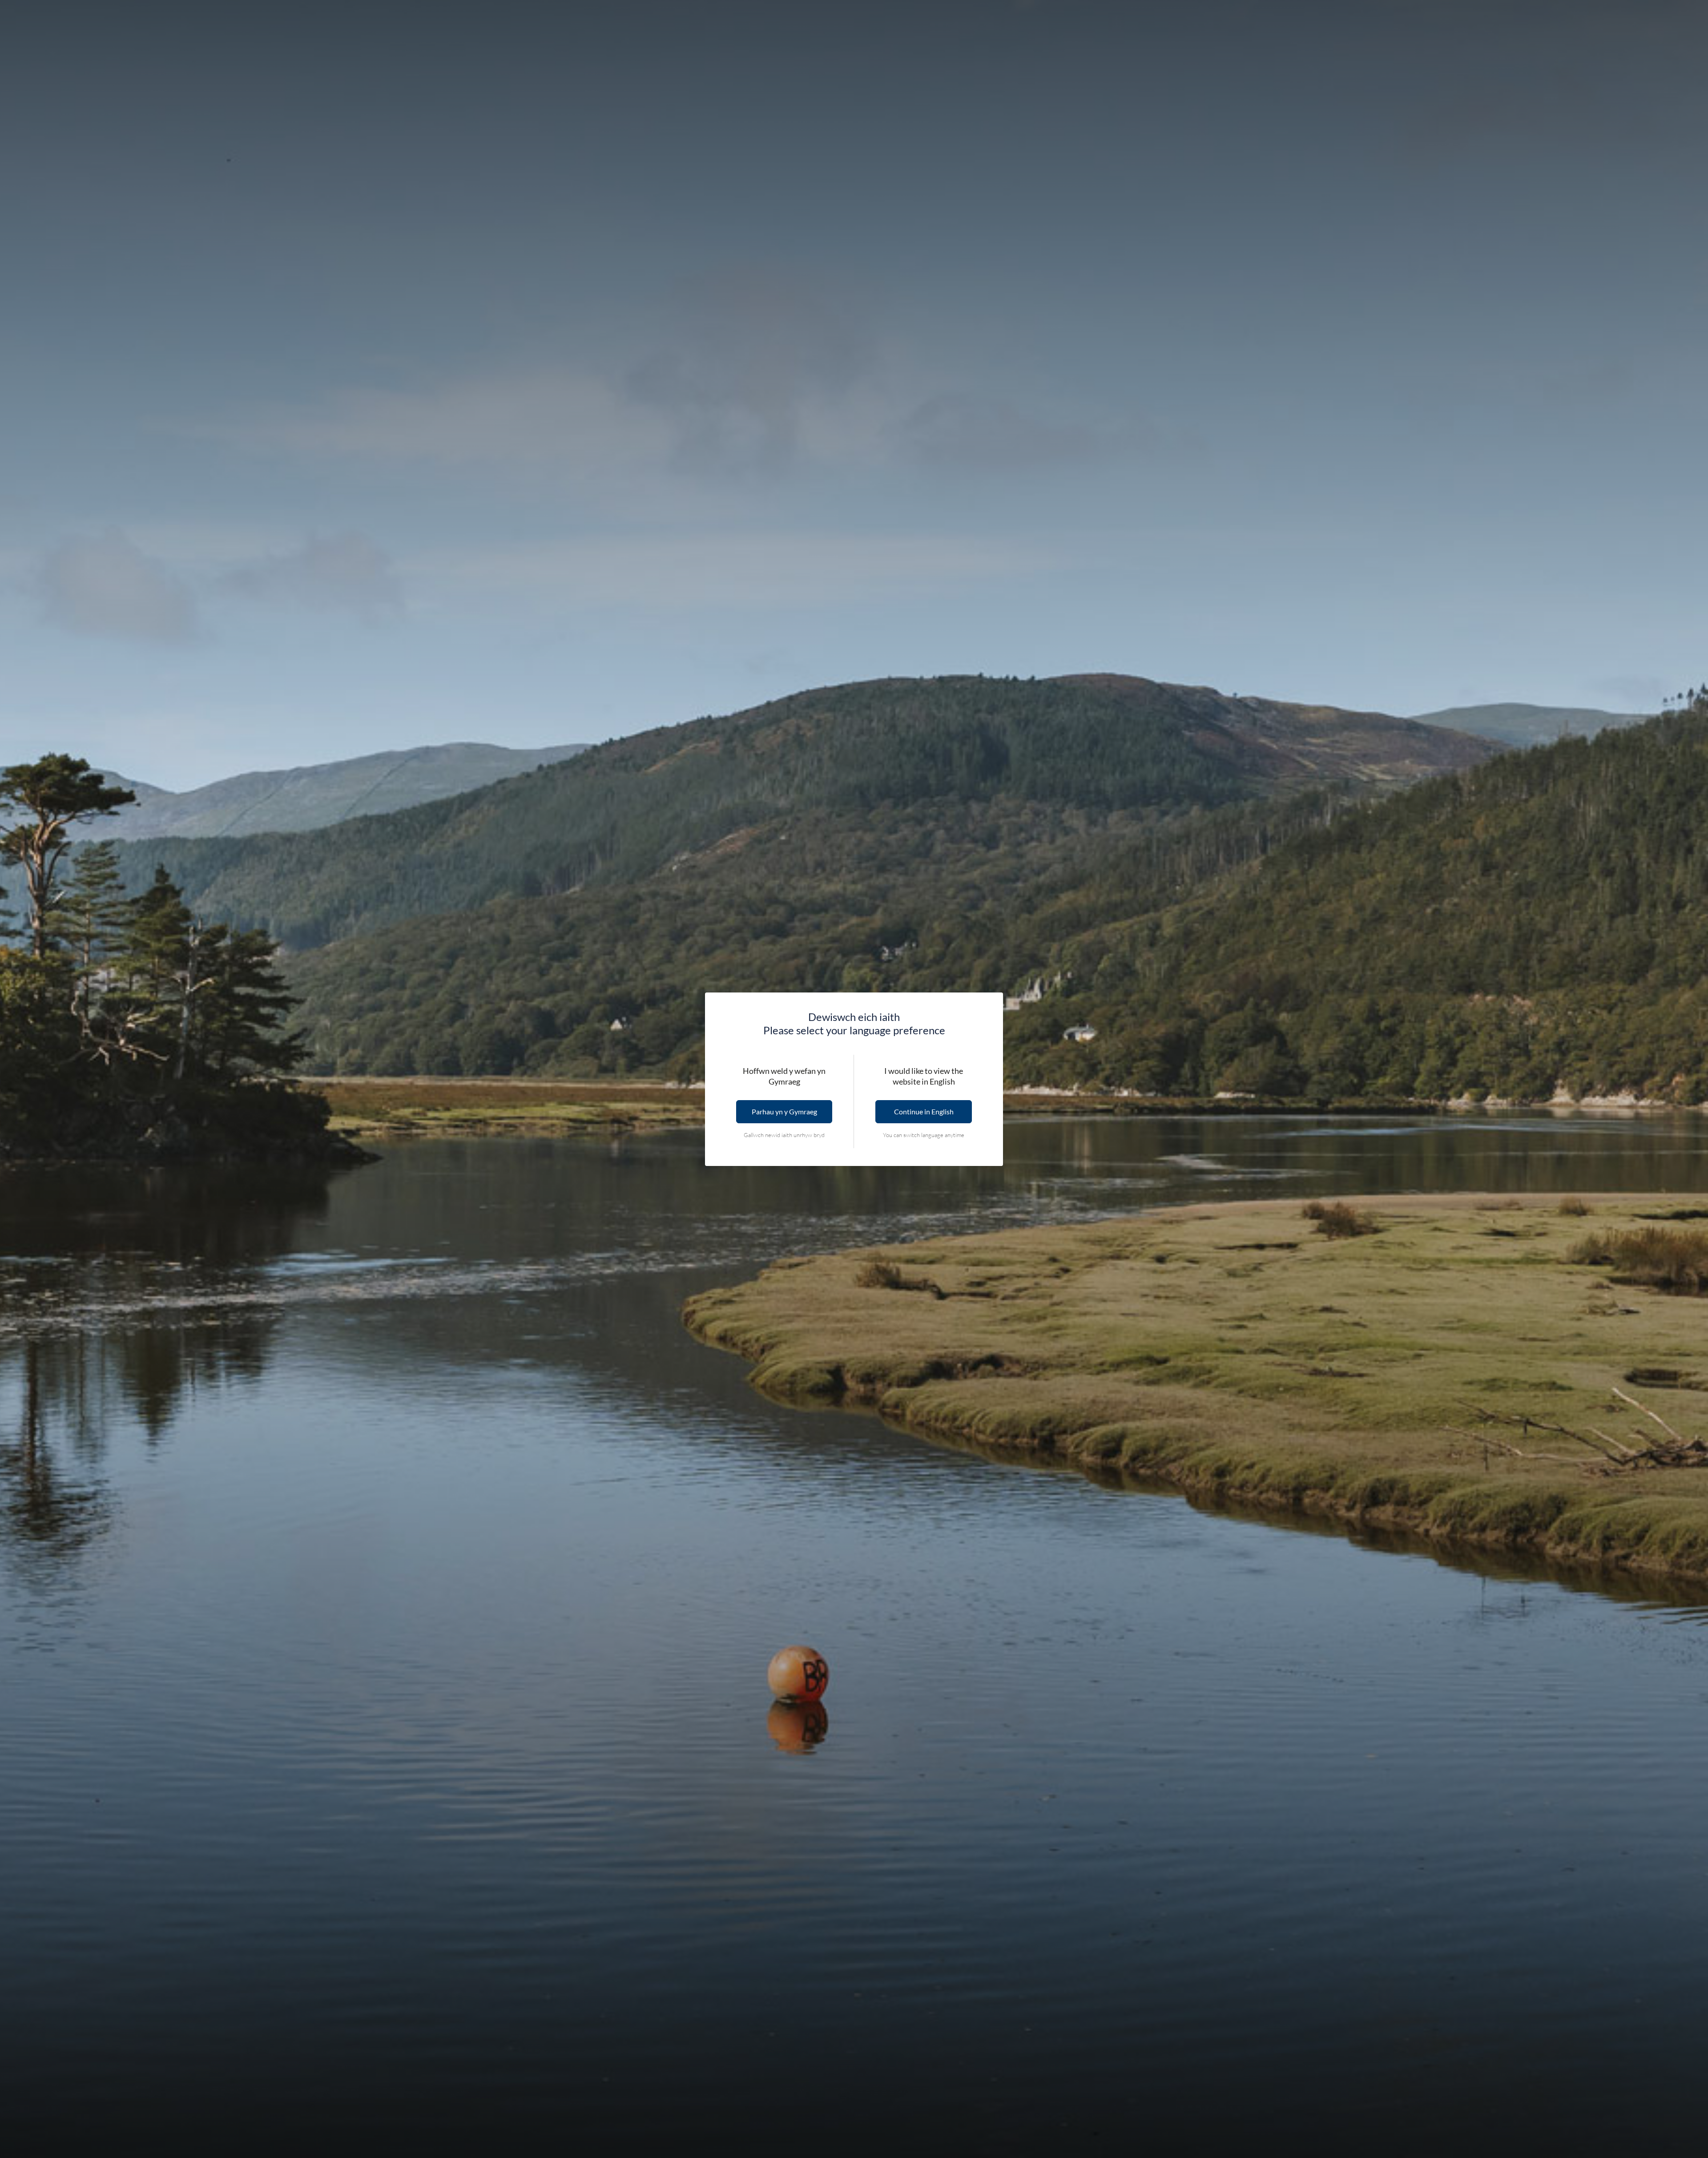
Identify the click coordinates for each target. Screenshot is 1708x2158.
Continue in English (924, 1111)
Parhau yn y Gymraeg (784, 1111)
